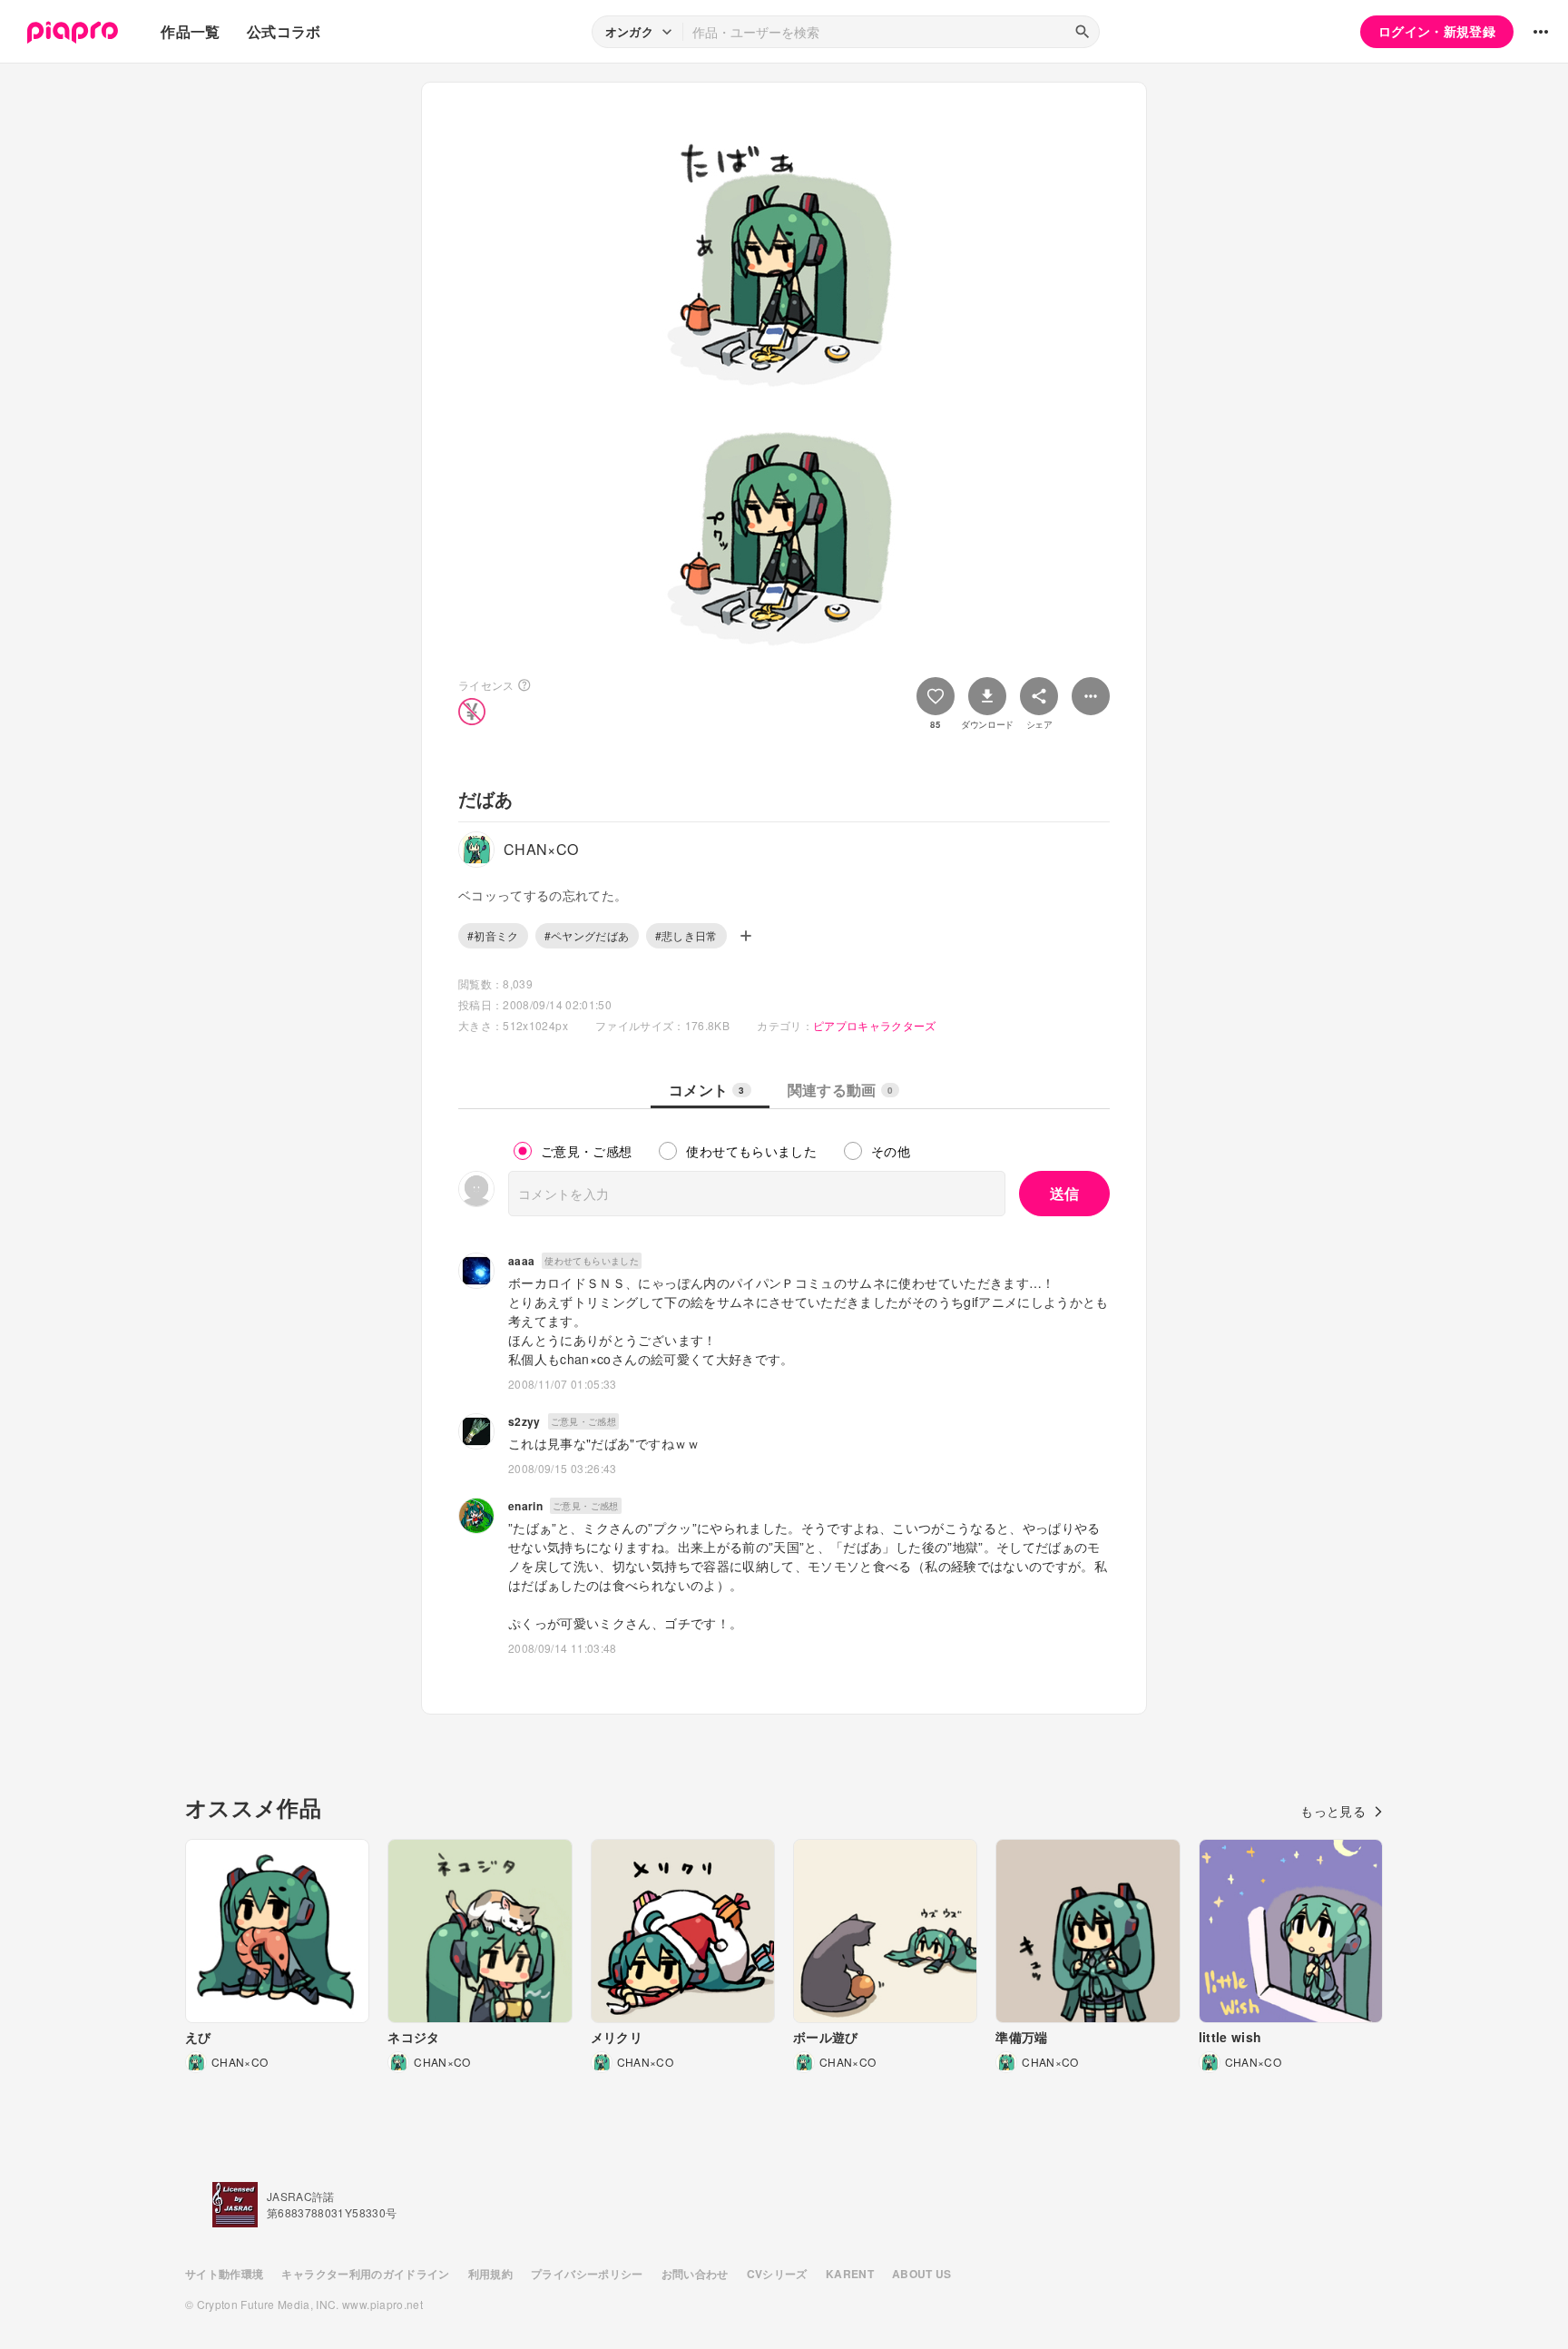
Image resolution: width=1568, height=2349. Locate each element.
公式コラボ (284, 31)
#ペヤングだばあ (587, 935)
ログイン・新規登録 (1437, 31)
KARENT (850, 2274)
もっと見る (1333, 1811)
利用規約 (490, 2274)
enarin (525, 1506)
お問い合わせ (695, 2274)
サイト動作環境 (224, 2274)
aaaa (521, 1261)
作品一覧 (190, 31)
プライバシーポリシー (587, 2274)
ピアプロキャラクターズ (875, 1025)
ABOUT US (922, 2274)
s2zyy (524, 1421)
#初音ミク (493, 935)
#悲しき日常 (686, 935)
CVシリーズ (777, 2274)
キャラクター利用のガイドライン (365, 2274)
